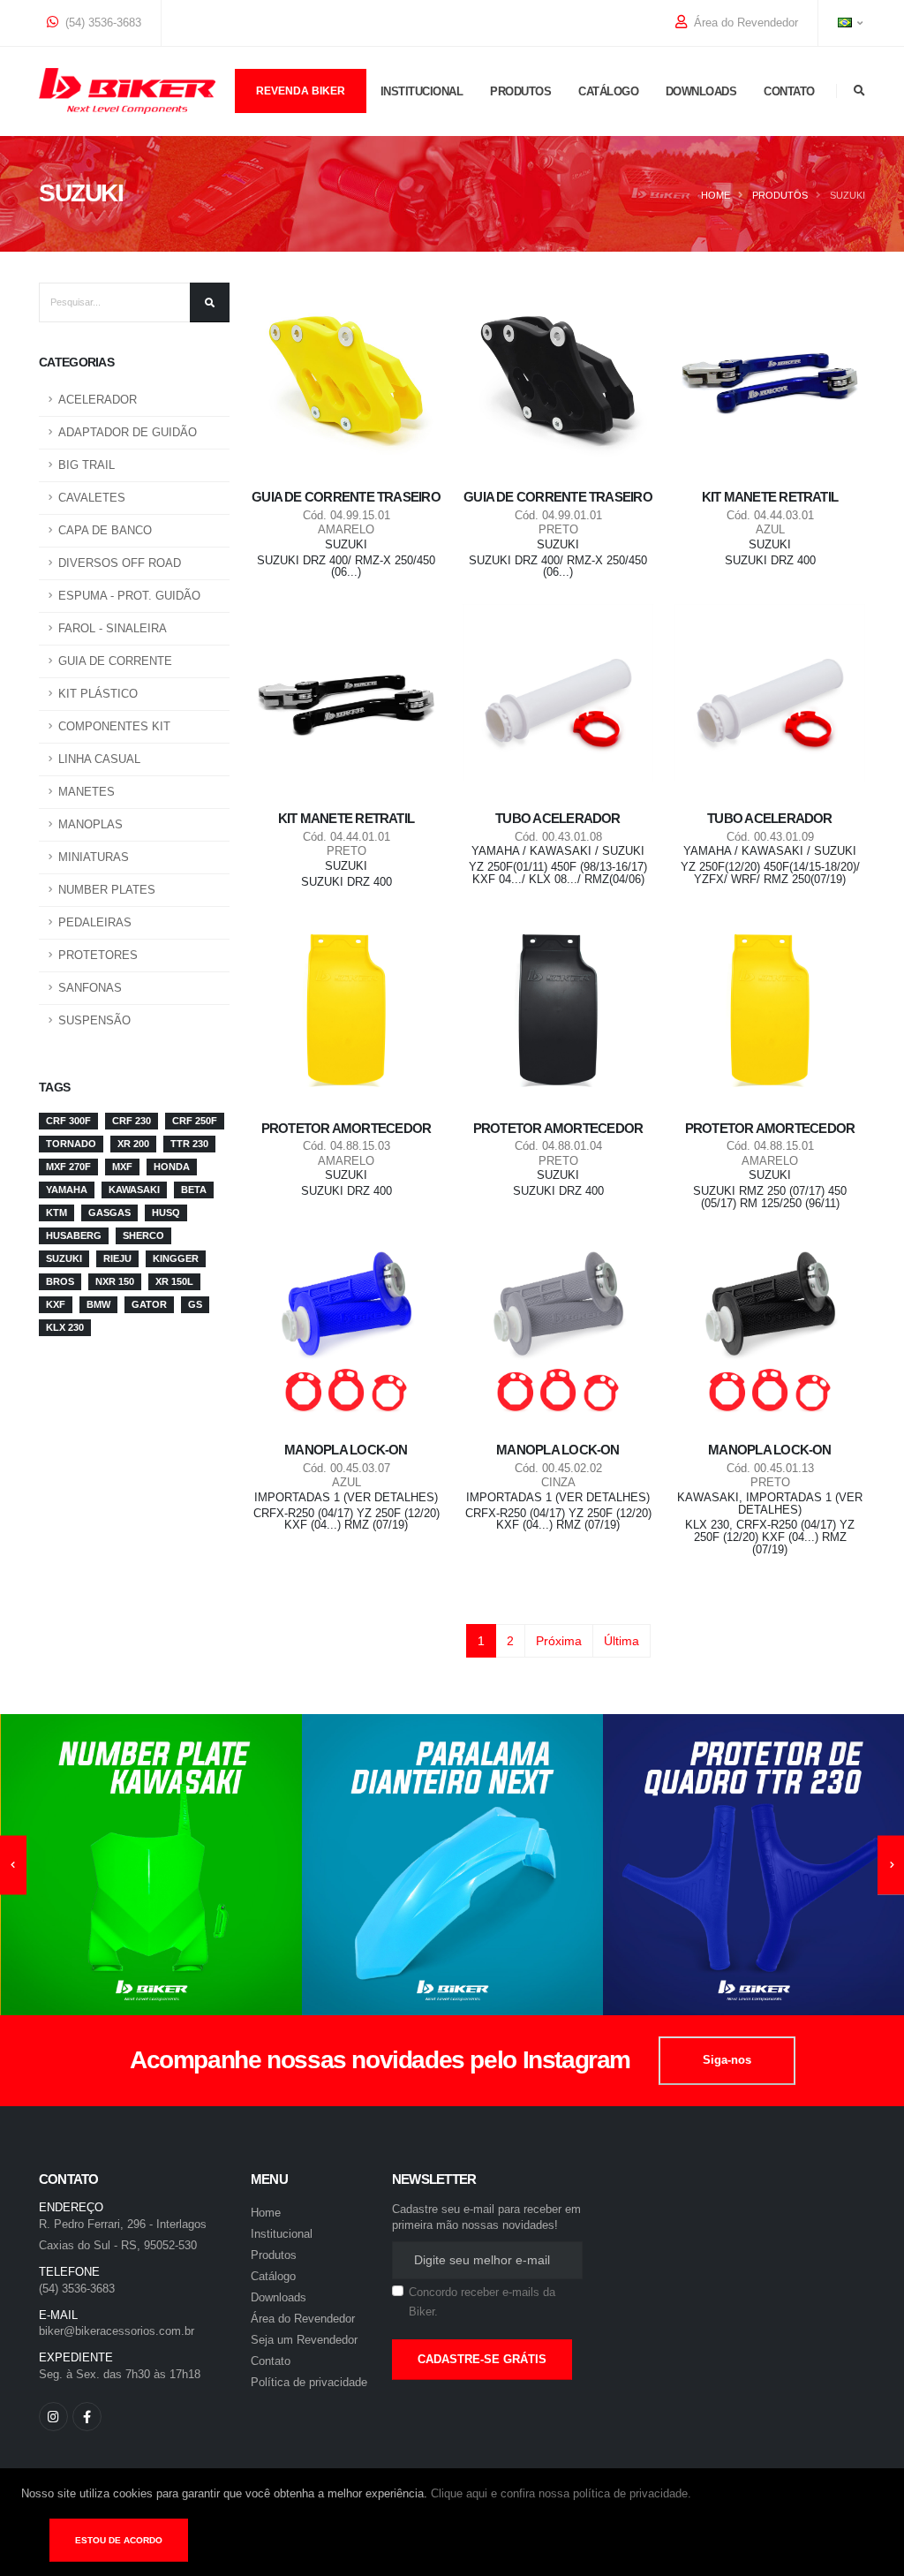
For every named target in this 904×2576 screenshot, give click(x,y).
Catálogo (608, 91)
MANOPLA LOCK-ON (346, 1450)
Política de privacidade (309, 2383)
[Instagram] (53, 2417)
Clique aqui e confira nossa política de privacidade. (561, 2494)
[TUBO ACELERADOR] (558, 699)
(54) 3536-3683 (102, 23)
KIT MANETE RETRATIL (770, 497)
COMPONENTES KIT (114, 727)
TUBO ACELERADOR (557, 818)
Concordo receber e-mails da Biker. (482, 2303)
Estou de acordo (119, 2540)
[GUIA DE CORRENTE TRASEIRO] (346, 378)
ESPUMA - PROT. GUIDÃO (129, 596)
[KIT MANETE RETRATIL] (770, 378)
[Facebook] (87, 2417)
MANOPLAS (90, 825)
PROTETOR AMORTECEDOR (347, 1128)
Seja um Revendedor (304, 2340)
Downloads (701, 91)
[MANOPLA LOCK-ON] (346, 1331)
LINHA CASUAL (99, 759)
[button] (847, 23)
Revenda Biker (301, 91)
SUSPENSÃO (94, 1021)
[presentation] (13, 1865)
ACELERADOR (98, 400)
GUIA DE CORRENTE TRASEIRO (346, 497)
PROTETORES (98, 956)
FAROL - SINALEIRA (113, 629)
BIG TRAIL (87, 465)
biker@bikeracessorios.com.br (117, 2331)
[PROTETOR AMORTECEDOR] (346, 1009)
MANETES (87, 792)
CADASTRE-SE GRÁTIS (482, 2359)
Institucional (422, 91)
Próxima (559, 1641)
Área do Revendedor (744, 23)
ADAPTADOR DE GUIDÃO (128, 433)
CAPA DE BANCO (105, 531)
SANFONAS (90, 988)
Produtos (520, 91)
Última (621, 1641)
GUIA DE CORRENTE (115, 661)
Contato (789, 91)
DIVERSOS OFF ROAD (120, 563)
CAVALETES (92, 498)
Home (716, 195)
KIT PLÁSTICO (98, 694)
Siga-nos (727, 2060)
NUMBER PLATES (107, 890)
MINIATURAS (94, 857)
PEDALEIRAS (95, 923)
